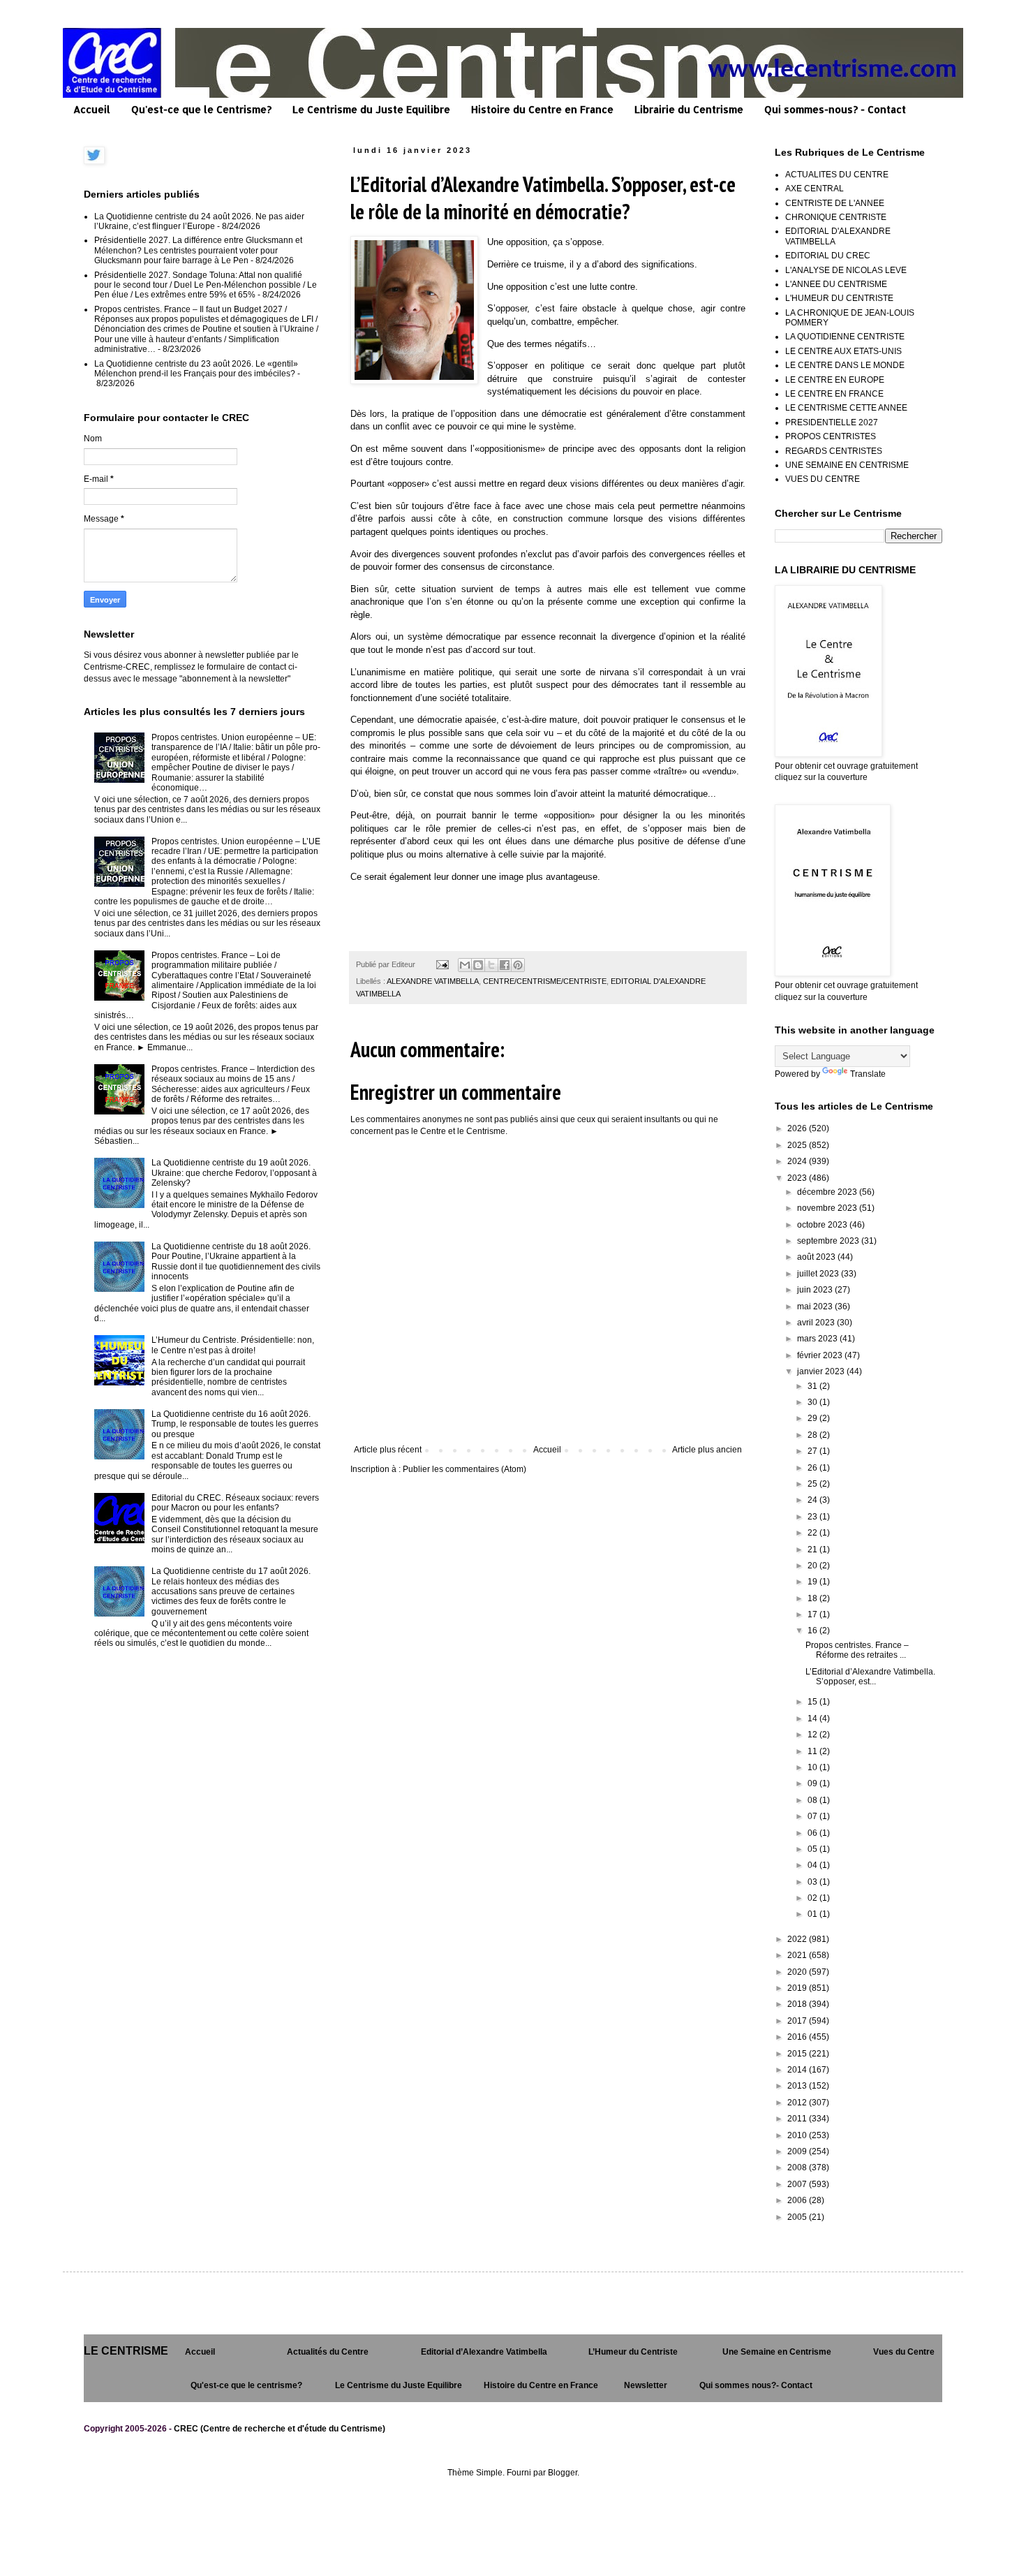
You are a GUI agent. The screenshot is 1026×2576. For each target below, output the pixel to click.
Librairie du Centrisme (689, 109)
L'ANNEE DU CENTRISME (836, 284)
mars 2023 (818, 1339)
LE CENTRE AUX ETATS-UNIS (843, 351)
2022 (798, 1939)
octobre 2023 (823, 1225)
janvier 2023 (822, 1371)
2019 (798, 1988)
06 (813, 1833)
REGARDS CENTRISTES (834, 451)
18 (813, 1598)
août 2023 (817, 1257)
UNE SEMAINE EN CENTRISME (847, 465)
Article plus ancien (707, 1450)
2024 (798, 1161)
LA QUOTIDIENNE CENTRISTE (845, 337)
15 (813, 1702)
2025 (798, 1145)
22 (813, 1533)
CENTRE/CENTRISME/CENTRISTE (545, 981)
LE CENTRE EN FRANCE (834, 394)
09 (813, 1783)
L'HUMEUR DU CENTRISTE (839, 298)
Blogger (563, 2473)
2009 (798, 2151)
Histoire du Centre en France (542, 109)
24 (813, 1500)
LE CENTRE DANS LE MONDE (845, 365)
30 (813, 1402)
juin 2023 (816, 1290)
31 (813, 1386)
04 (813, 1865)
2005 (798, 2217)
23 (813, 1517)
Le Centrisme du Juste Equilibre (371, 109)
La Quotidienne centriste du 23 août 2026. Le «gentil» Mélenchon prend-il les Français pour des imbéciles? (196, 369)
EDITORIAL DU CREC (828, 256)
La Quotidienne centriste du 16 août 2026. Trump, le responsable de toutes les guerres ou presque (235, 1424)
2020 (798, 1972)
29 (813, 1418)
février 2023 (821, 1355)
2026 (798, 1128)
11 (813, 1751)
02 (813, 1898)
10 (813, 1767)
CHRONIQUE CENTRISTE (836, 217)
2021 (798, 1955)
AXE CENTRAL (815, 189)
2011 (798, 2119)
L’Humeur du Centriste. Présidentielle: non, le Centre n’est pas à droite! (233, 1345)
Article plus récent (388, 1450)
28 (813, 1435)
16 (813, 1631)
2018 (798, 2004)
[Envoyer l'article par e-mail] (442, 964)
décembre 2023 (828, 1192)
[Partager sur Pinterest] (518, 965)
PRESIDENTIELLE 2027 (832, 422)
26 (813, 1468)
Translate (868, 1074)
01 (813, 1914)
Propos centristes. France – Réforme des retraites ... (857, 1650)
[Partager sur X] (491, 965)
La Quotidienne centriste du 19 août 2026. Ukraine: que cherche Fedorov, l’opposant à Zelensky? (234, 1173)
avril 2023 (817, 1323)
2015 (798, 2054)
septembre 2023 (829, 1241)
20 (813, 1566)
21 (813, 1550)
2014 (798, 2070)
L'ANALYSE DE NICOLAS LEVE (846, 270)
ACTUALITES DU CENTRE (837, 175)
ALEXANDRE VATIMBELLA (433, 981)
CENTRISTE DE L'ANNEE (835, 203)
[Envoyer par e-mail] (465, 965)
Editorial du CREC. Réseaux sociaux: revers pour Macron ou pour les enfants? (235, 1503)
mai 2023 (816, 1307)
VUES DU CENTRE (823, 479)
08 (813, 1800)
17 (813, 1614)
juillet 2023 (819, 1274)
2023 (798, 1178)
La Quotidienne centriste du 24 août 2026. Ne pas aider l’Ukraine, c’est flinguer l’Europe (199, 221)
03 (813, 1882)
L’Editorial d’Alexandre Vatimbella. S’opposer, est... (870, 1677)
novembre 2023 (828, 1208)
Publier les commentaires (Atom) (464, 1469)
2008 (798, 2167)
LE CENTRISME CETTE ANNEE (846, 408)
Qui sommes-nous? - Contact (835, 109)
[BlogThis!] (478, 965)
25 (813, 1484)
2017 (798, 2021)
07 (813, 1816)
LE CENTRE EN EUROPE (835, 380)
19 (813, 1582)
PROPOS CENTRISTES (831, 436)
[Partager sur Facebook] (505, 965)
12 (813, 1735)
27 (813, 1451)
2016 (798, 2037)
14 (813, 1718)
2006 (798, 2200)
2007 (798, 2184)
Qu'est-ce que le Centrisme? (201, 109)
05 (813, 1849)
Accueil (92, 109)
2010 (798, 2135)
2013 (798, 2086)
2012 (798, 2103)
